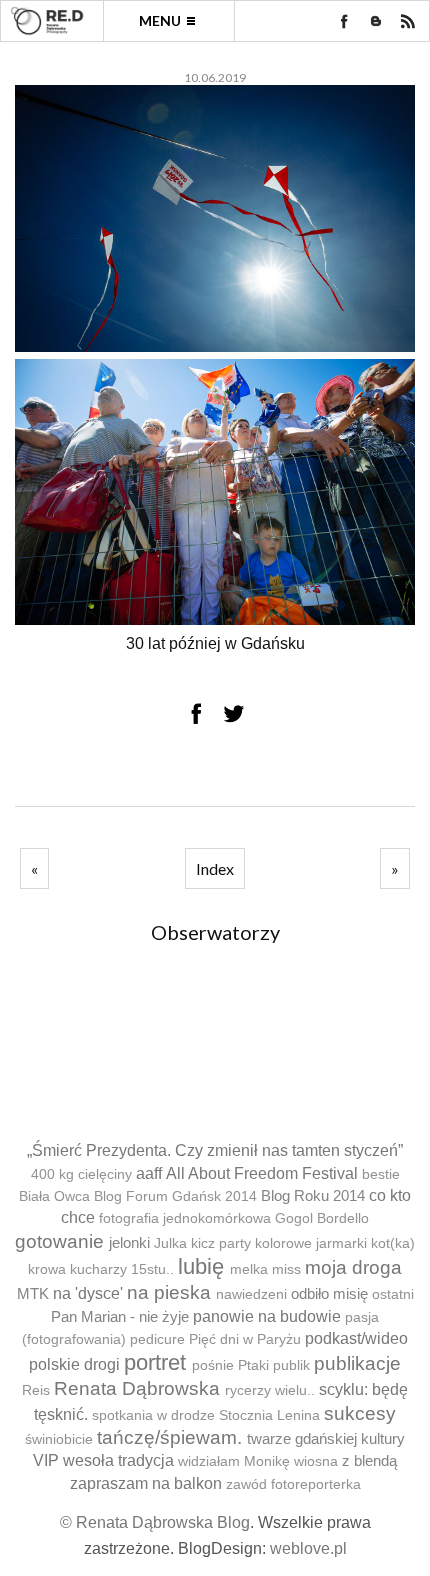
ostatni (393, 1294)
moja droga (353, 1267)
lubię (201, 1266)
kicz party (221, 1243)
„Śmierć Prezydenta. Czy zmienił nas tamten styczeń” (215, 1150)
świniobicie (59, 1439)
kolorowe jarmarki (311, 1243)
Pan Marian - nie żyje (120, 1316)
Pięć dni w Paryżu (245, 1339)
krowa (47, 1269)
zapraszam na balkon (146, 1483)
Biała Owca (54, 1196)
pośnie (213, 1365)
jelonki (129, 1242)
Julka (170, 1243)
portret (155, 1362)
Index (215, 868)
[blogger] (376, 21)
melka (249, 1269)
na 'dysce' (88, 1293)
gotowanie (59, 1241)
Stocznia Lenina (269, 1415)
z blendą (369, 1460)
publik (291, 1365)
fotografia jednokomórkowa (185, 1218)
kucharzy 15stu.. (122, 1269)
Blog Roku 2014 (313, 1195)
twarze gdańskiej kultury (326, 1438)
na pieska (169, 1292)
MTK (33, 1293)
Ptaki (253, 1365)
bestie (381, 1174)
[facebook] (344, 21)
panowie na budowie (267, 1316)
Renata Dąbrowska (137, 1388)
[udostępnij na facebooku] (196, 713)
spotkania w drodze (153, 1415)
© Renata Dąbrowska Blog (155, 1522)
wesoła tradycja (118, 1460)
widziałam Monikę (234, 1461)
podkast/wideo (356, 1338)
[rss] (408, 21)
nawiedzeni (251, 1294)
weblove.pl (308, 1548)
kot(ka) (393, 1243)
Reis (36, 1390)
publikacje (357, 1363)
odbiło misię (329, 1293)
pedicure (157, 1339)
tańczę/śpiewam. (169, 1437)
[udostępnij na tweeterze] (234, 713)
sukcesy (360, 1413)
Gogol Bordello (322, 1218)
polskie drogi (74, 1364)
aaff (149, 1173)
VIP (46, 1460)
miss (286, 1269)
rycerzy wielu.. (270, 1390)
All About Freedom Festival (262, 1173)
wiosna (316, 1461)
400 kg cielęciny (81, 1174)
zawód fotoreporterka (293, 1484)
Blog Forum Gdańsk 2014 (175, 1196)
